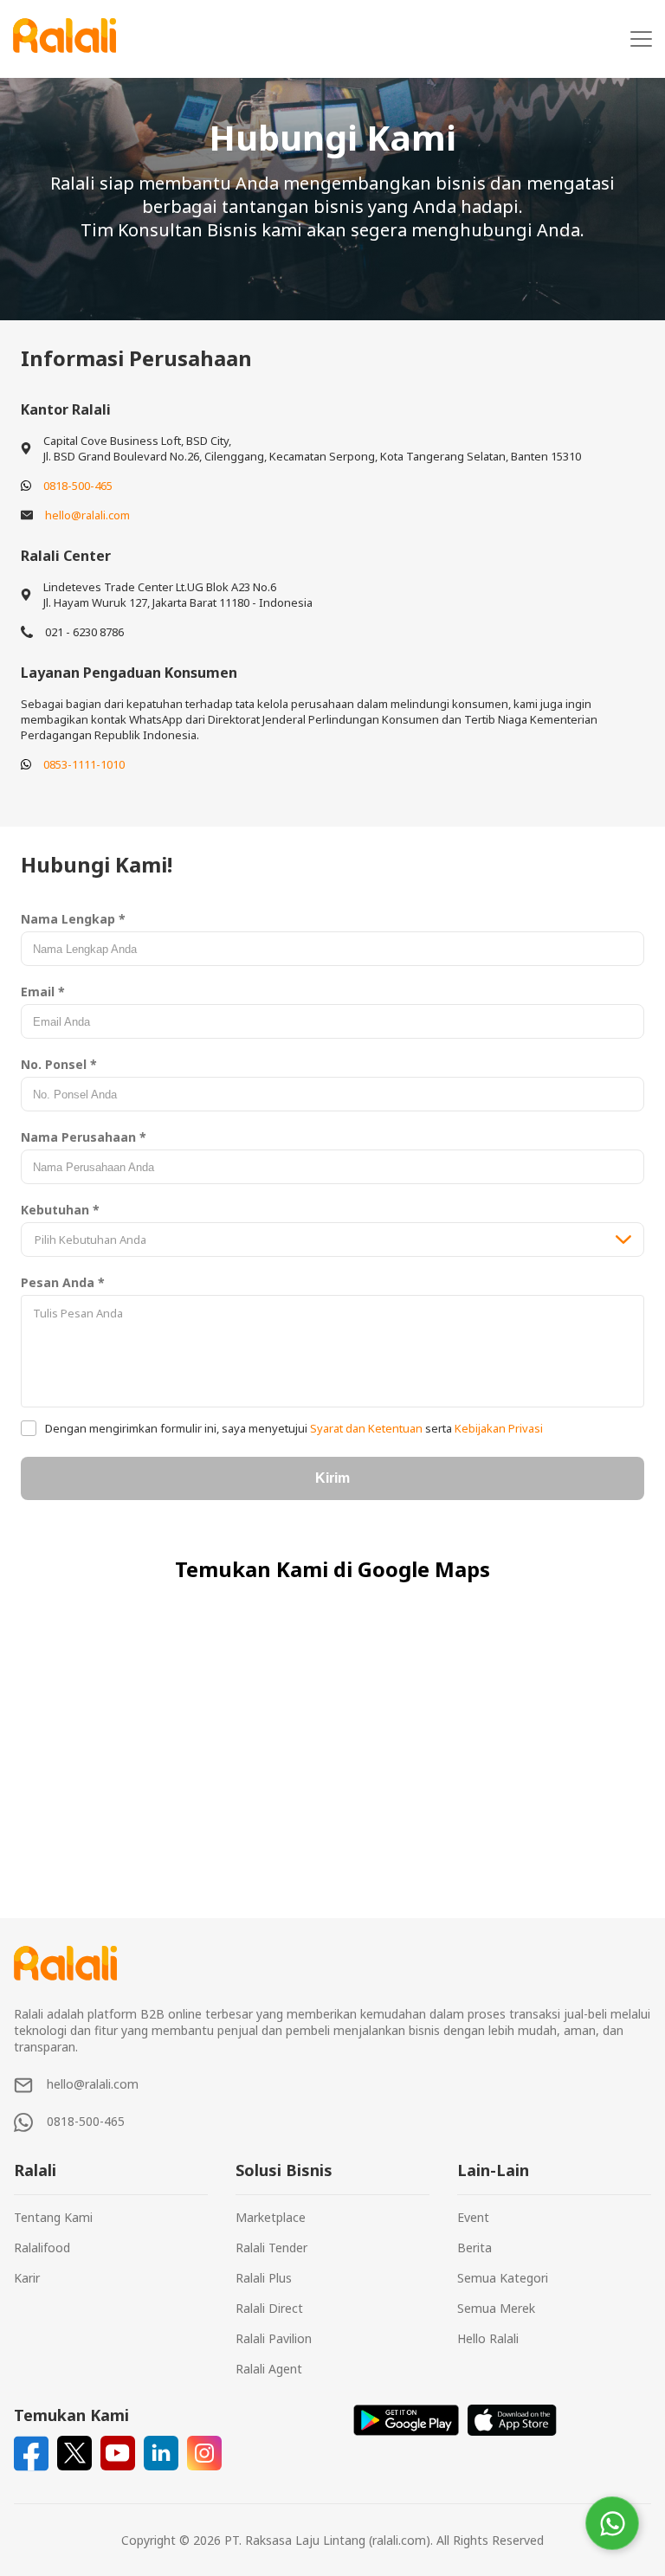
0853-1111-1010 (84, 764)
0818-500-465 (78, 486)
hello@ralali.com (87, 515)
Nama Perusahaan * (84, 1137)
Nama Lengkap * (73, 919)
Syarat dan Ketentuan (366, 1428)
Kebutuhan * (60, 1210)
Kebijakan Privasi (497, 1428)
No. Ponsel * (59, 1064)
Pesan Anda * (63, 1282)
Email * (43, 992)
